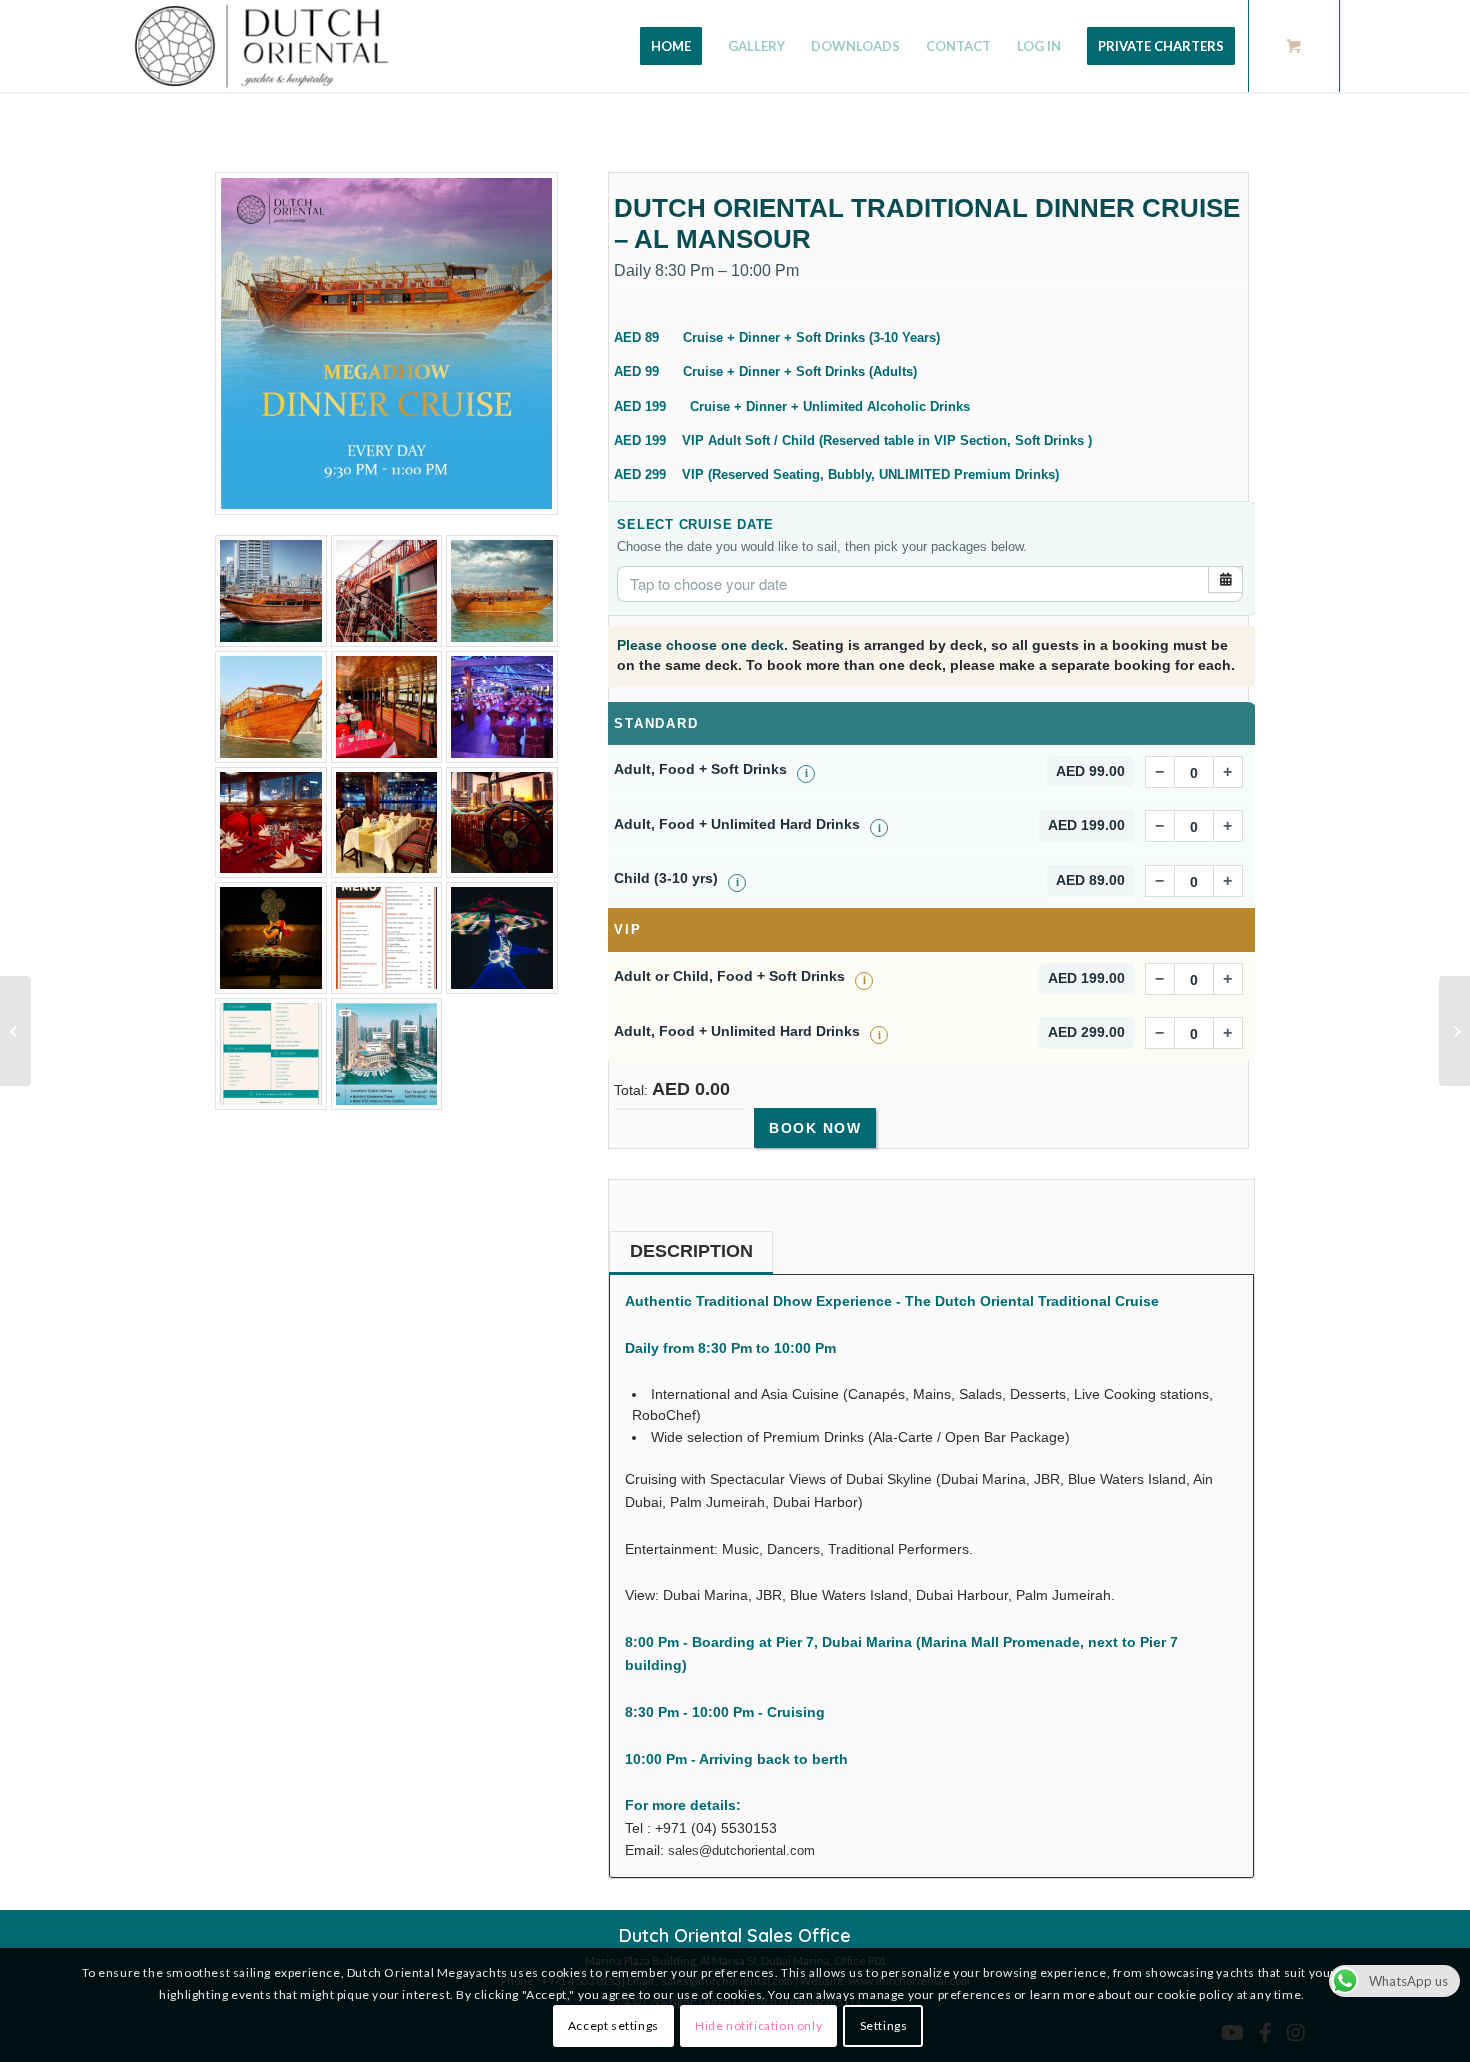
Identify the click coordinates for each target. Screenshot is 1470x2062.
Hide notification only (758, 2026)
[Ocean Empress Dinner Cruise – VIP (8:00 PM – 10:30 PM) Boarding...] (1454, 1031)
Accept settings (613, 2026)
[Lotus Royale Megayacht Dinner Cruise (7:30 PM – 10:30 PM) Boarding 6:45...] (15, 1031)
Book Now (815, 1128)
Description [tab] (691, 1251)
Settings (884, 2026)
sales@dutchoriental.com (741, 1850)
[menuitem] (671, 46)
